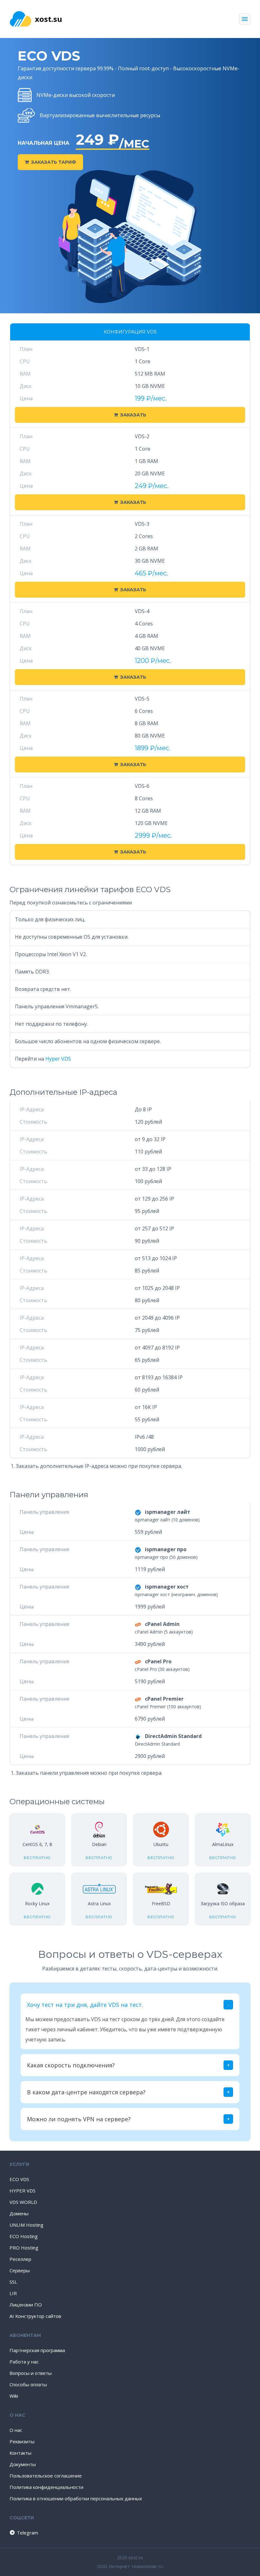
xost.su (49, 19)
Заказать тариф (54, 162)
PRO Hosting (24, 2248)
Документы (23, 2464)
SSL (13, 2282)
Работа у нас (24, 2362)
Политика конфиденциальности (46, 2487)
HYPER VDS (23, 2191)
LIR (13, 2293)
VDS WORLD (23, 2202)
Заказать (133, 415)
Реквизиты (22, 2441)
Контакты (20, 2453)
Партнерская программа (37, 2350)
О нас (16, 2430)
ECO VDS (19, 2179)
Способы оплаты (28, 2384)
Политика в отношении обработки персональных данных (76, 2498)
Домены (19, 2213)
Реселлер (20, 2259)
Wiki (14, 2396)
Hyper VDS (58, 1059)
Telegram (24, 2533)
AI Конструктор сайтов (35, 2316)
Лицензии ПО (26, 2305)
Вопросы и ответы (31, 2373)
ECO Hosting (24, 2236)
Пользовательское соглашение (46, 2476)
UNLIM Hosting (26, 2225)
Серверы (20, 2270)
